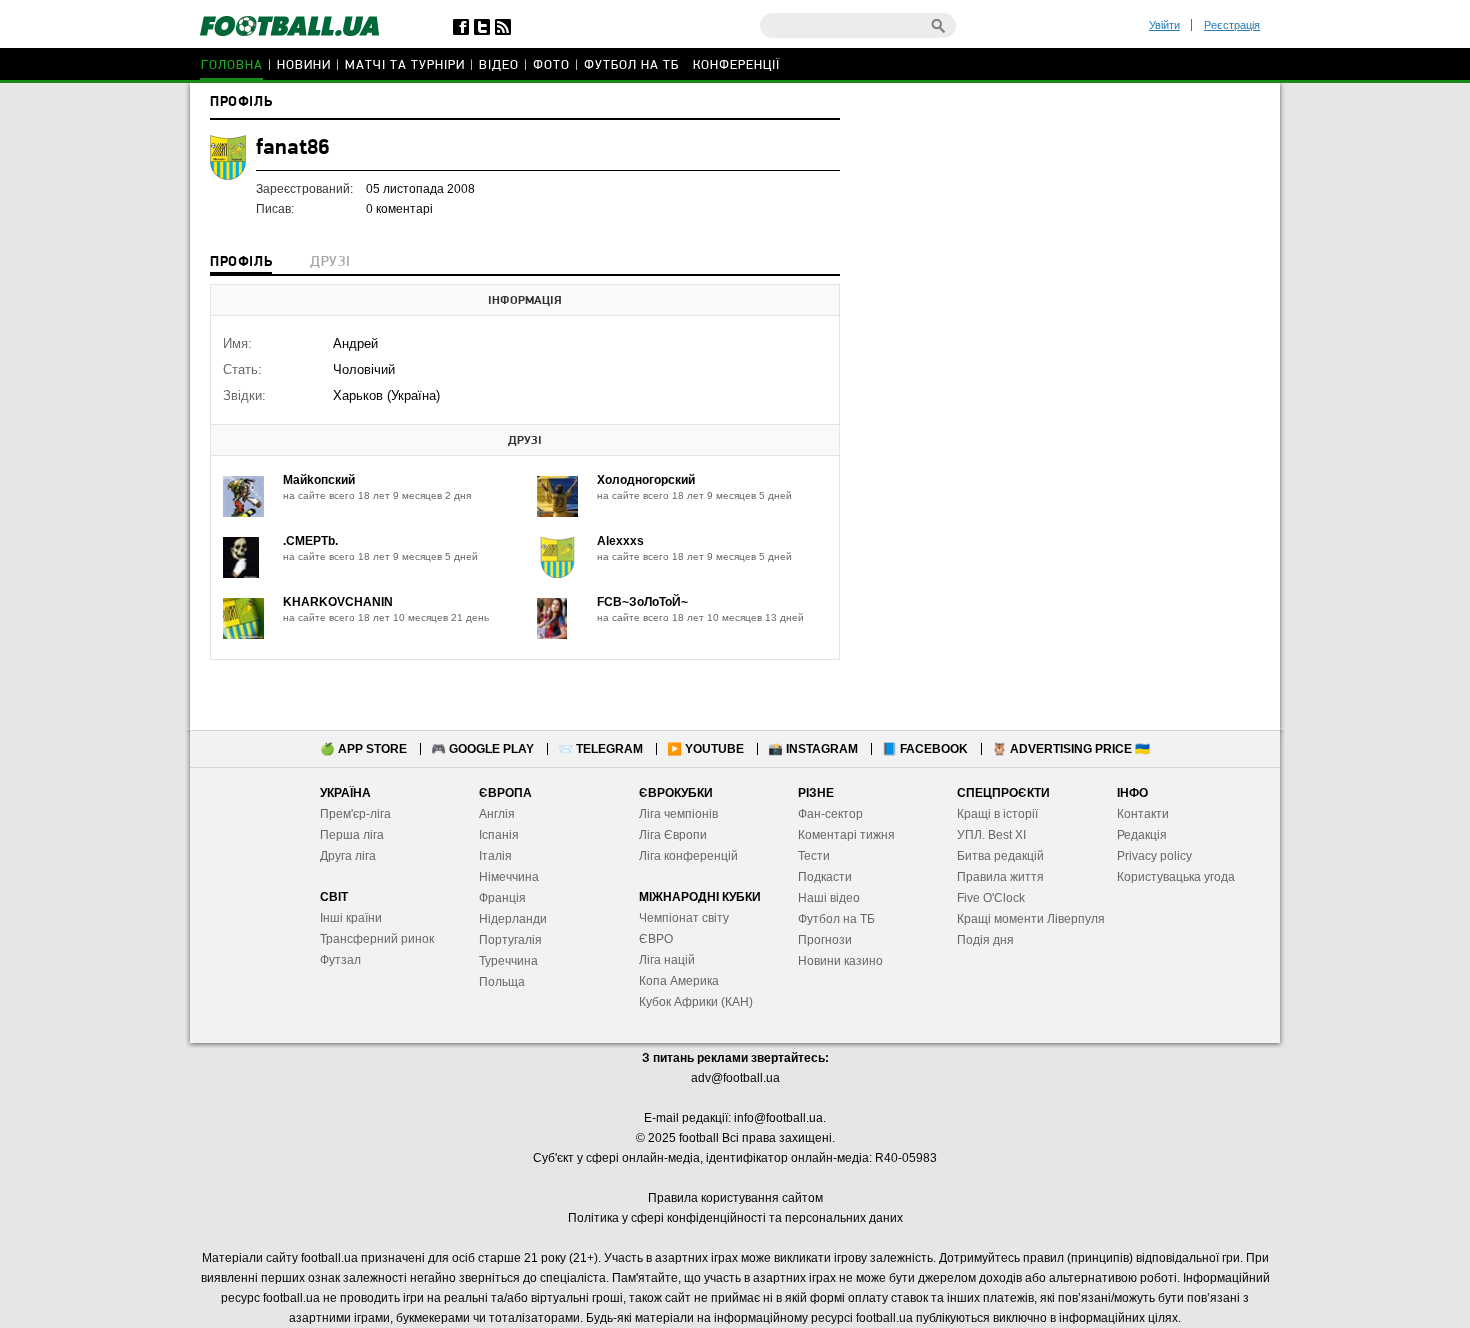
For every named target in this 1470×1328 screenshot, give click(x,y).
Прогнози (825, 940)
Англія (497, 814)
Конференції (736, 65)
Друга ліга (348, 856)
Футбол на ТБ (631, 65)
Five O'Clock (991, 898)
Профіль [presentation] (241, 262)
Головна (232, 65)
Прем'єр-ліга (355, 814)
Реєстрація (1232, 25)
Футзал (340, 960)
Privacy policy (1154, 856)
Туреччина (508, 961)
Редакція (1142, 835)
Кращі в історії (997, 814)
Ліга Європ (669, 835)
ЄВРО (656, 939)
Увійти (1164, 25)
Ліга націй (667, 960)
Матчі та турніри (405, 65)
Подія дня (985, 940)
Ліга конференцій (688, 856)
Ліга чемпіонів (678, 814)
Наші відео (829, 898)
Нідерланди (513, 919)
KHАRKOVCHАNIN (338, 602)
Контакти (1143, 814)
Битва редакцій (1000, 856)
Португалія (510, 940)
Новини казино (840, 961)
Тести (814, 856)
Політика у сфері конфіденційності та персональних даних (735, 1218)
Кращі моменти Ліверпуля (1031, 919)
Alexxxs (620, 541)
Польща (502, 982)
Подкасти (825, 877)
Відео (499, 65)
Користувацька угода (1176, 877)
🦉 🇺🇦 (1071, 749)
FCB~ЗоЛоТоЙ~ (642, 602)
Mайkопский (319, 480)
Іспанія (499, 835)
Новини (304, 65)
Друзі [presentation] (330, 262)
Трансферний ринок (377, 939)
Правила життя (1000, 877)
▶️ (705, 749)
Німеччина (509, 877)
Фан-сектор (830, 814)
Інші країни (351, 918)
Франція (502, 898)
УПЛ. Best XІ (991, 835)
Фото (551, 65)
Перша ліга (352, 835)
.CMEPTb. (310, 541)
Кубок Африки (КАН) (696, 1002)
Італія (495, 856)
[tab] (241, 264)
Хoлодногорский (646, 480)
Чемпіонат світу (684, 918)
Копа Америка (679, 981)
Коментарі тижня (846, 835)
